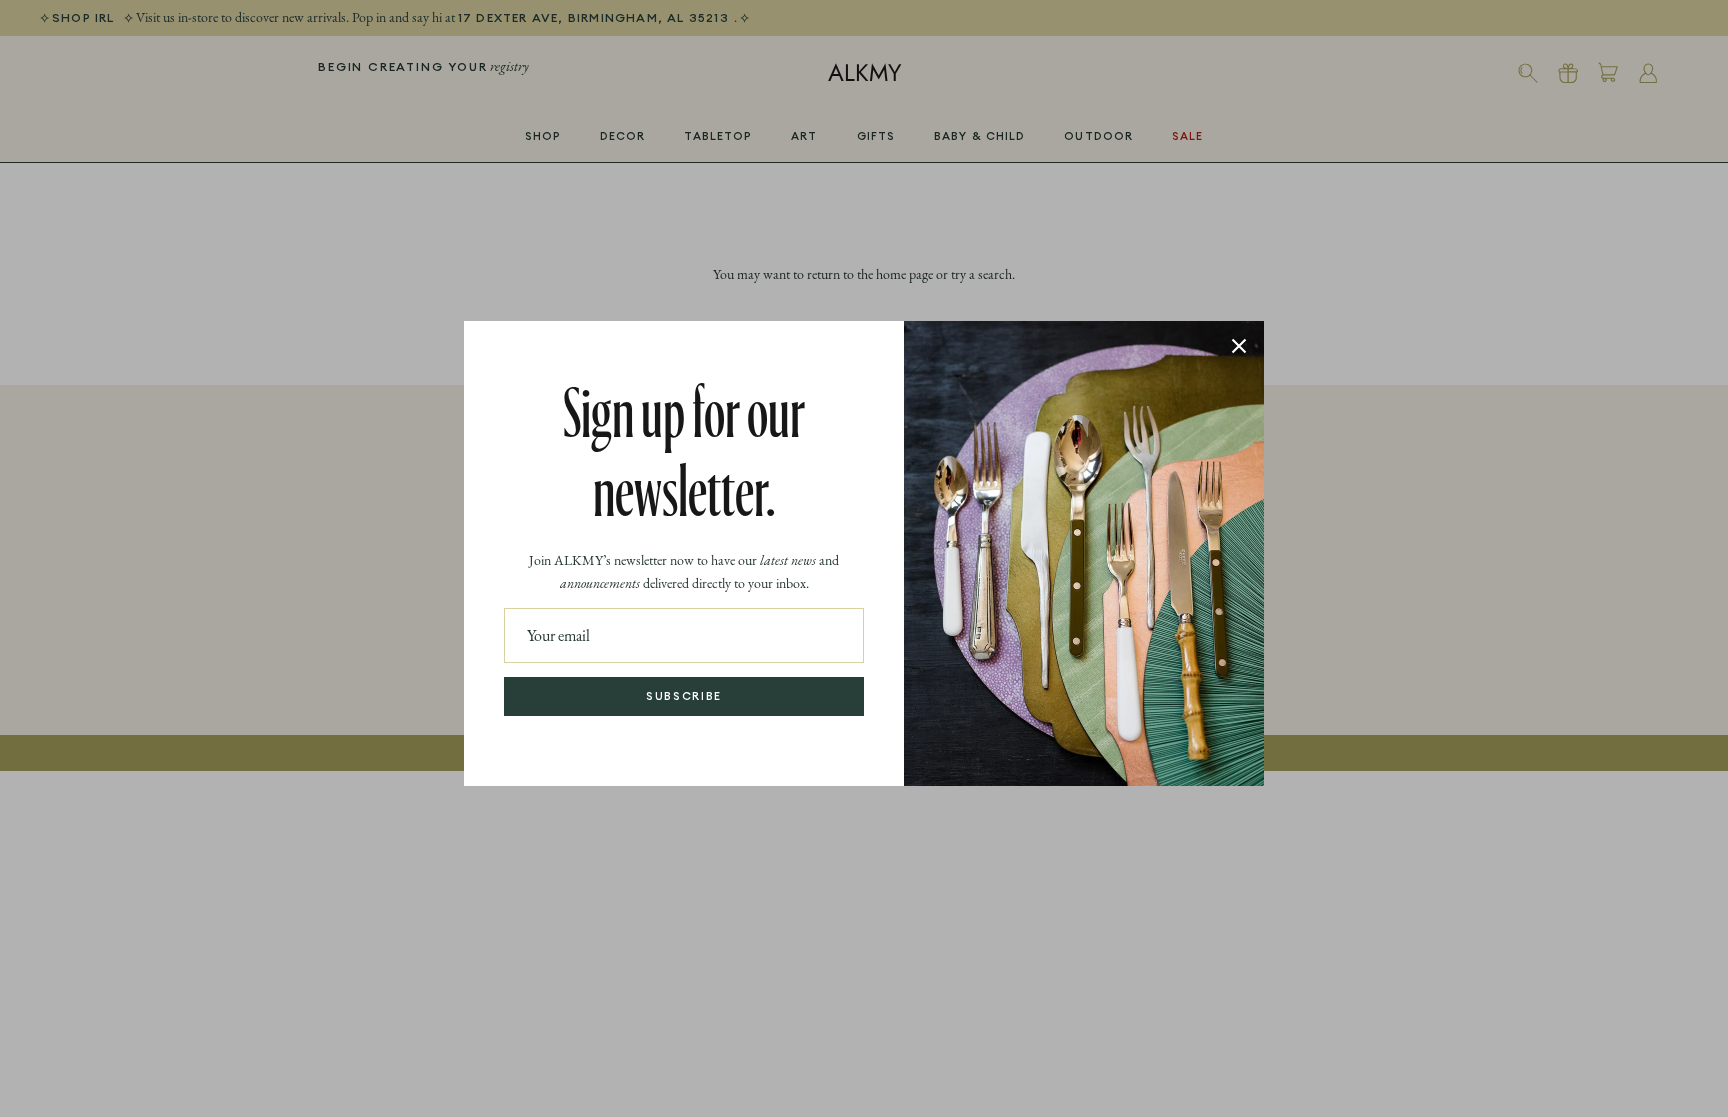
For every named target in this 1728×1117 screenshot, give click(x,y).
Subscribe (684, 696)
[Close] (1239, 346)
